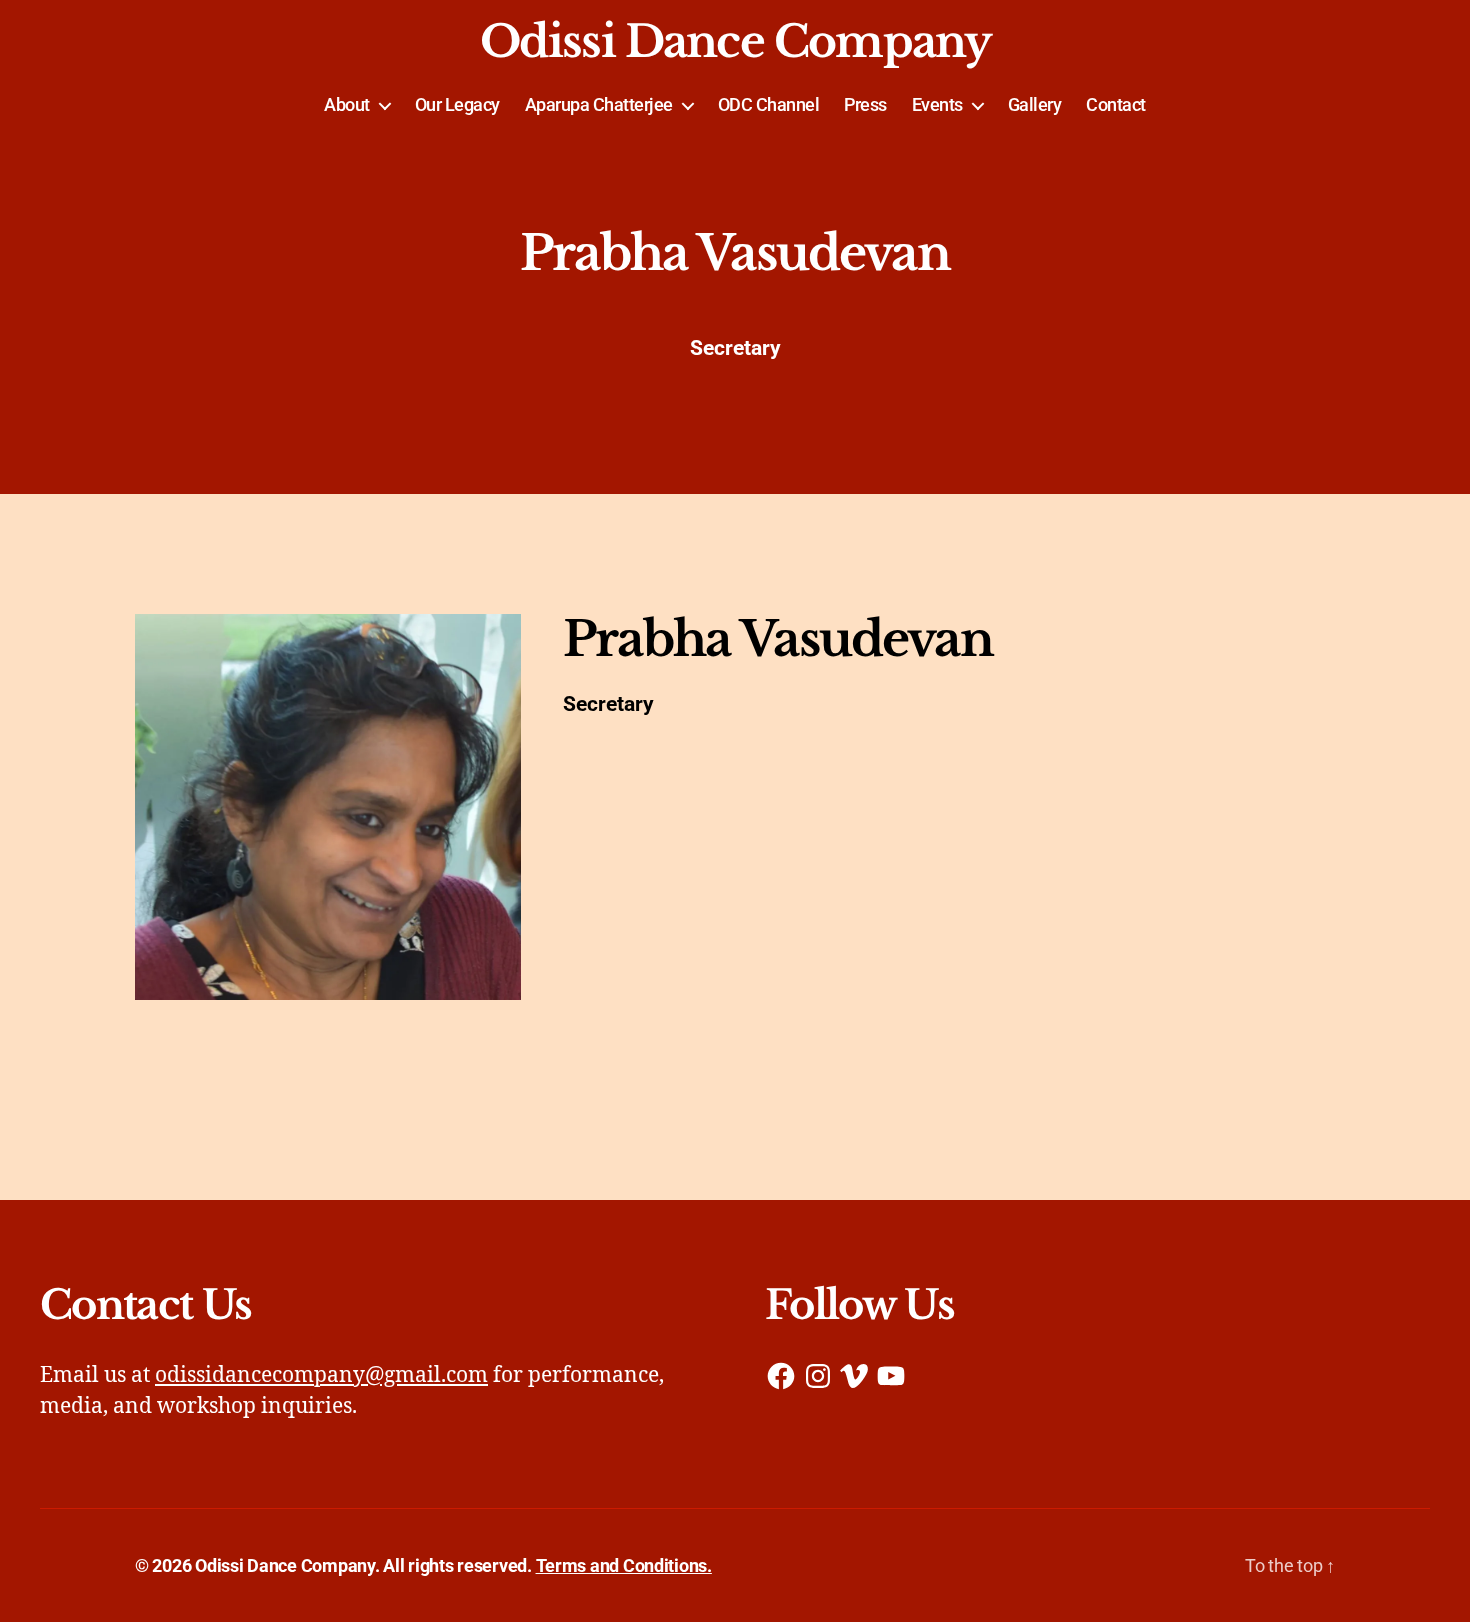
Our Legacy (457, 104)
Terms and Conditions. (624, 1565)
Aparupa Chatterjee (599, 104)
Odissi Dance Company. (287, 1565)
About (347, 104)
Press (865, 104)
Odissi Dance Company (735, 42)
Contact (1116, 104)
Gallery (1035, 104)
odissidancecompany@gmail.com (321, 1375)
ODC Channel (769, 104)
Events (937, 104)
